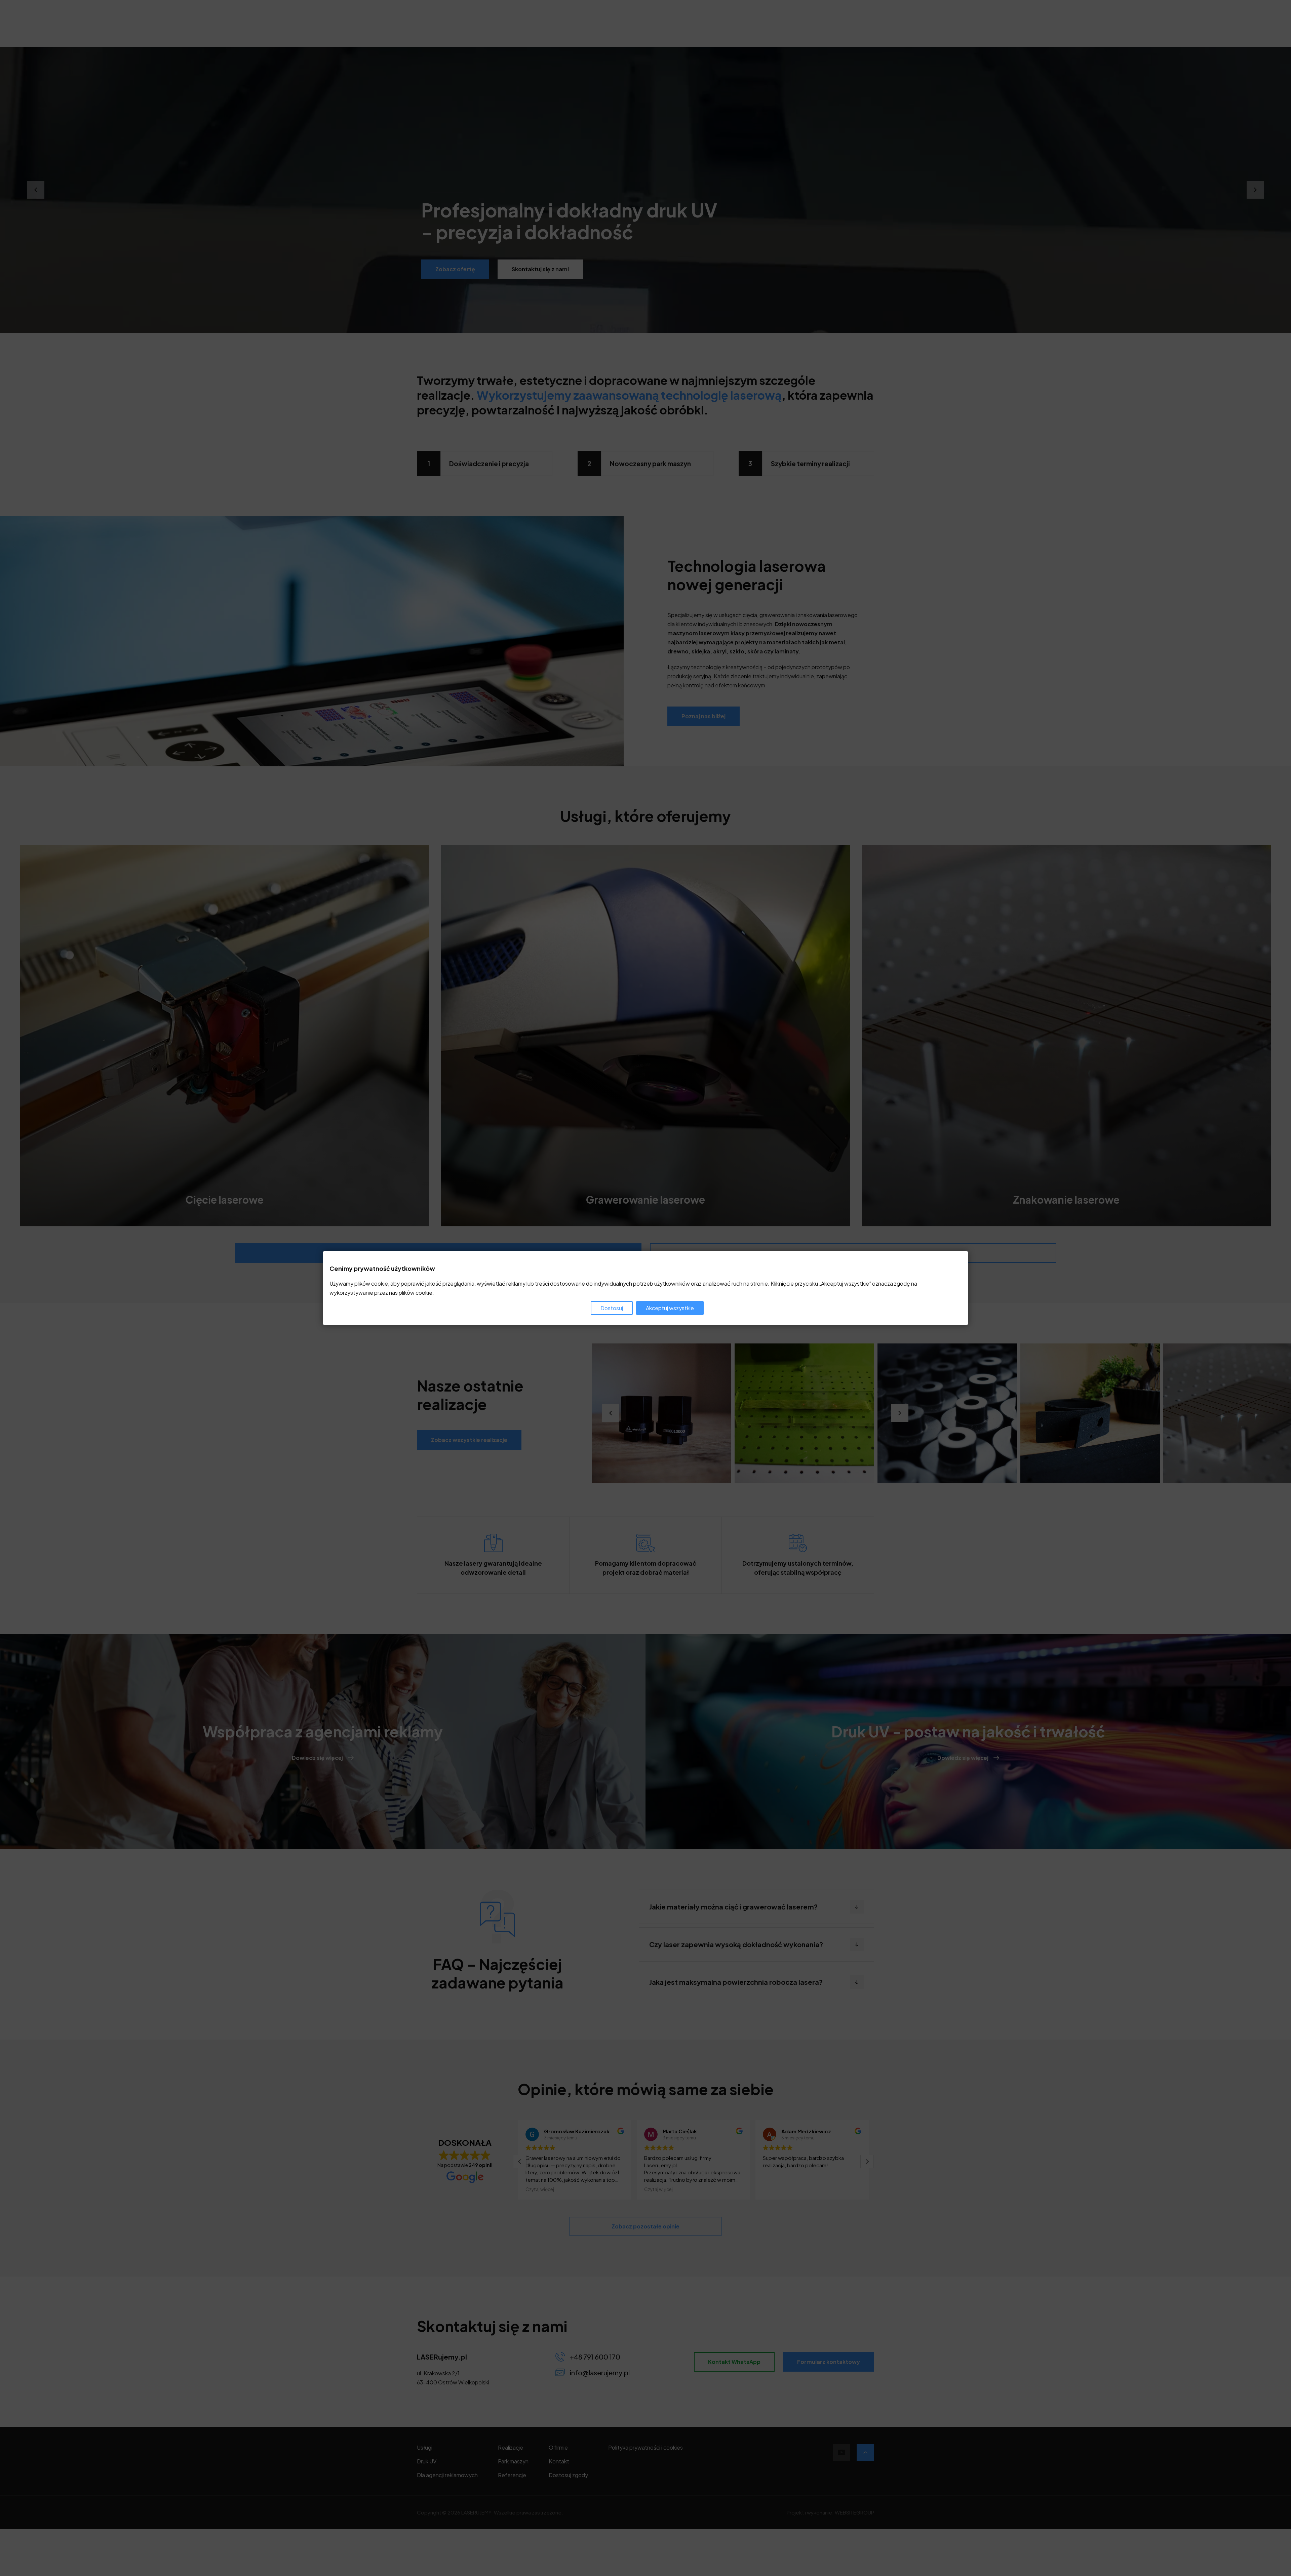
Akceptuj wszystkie (670, 1308)
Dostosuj (612, 1308)
